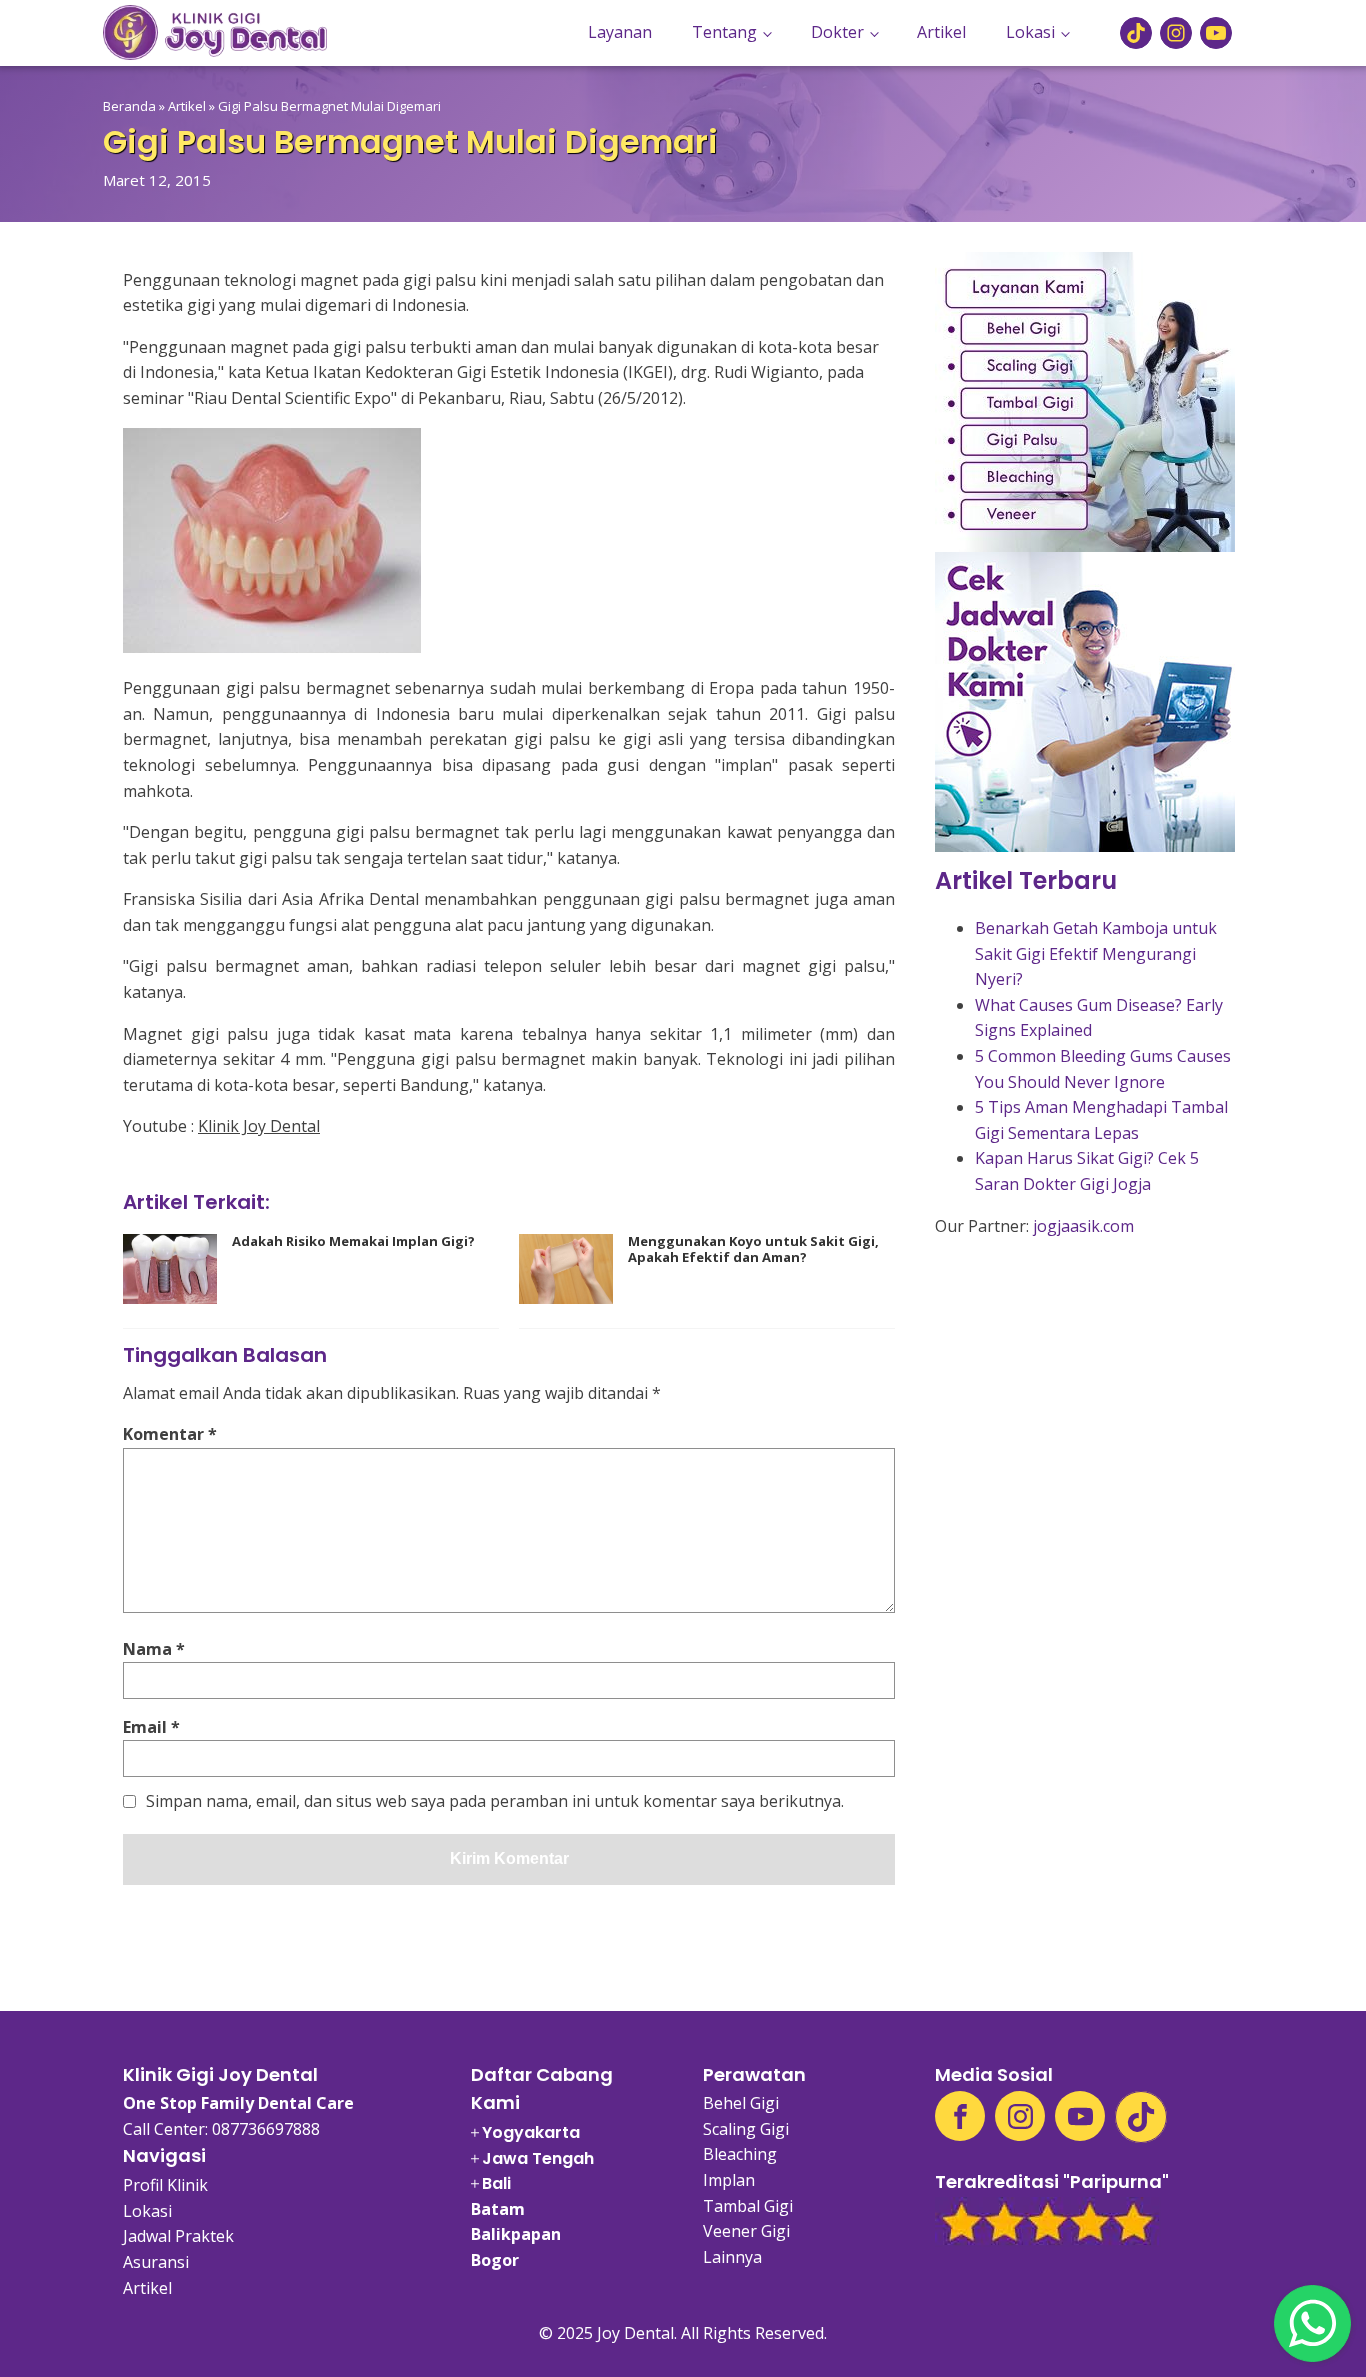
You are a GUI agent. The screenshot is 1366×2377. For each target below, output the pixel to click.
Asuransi (156, 2262)
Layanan (620, 32)
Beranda (129, 106)
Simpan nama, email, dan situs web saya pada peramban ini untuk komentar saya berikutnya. (495, 1802)
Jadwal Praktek (178, 2236)
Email (151, 1727)
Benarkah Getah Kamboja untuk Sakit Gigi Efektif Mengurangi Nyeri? (1096, 953)
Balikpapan (516, 2234)
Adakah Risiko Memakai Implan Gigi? (353, 1242)
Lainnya (732, 2257)
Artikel (941, 32)
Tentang (724, 32)
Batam (498, 2209)
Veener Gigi (746, 2231)
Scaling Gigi (746, 2129)
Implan (729, 2180)
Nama (154, 1649)
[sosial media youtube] (1216, 33)
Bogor (495, 2260)
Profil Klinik (165, 2185)
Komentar (170, 1434)
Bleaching (740, 2154)
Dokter (837, 32)
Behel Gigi (741, 2103)
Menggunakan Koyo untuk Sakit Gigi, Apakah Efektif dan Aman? (753, 1249)
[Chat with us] (1312, 2323)
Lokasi (1030, 32)
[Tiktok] (1141, 2117)
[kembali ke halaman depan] (215, 32)
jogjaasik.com (1083, 1226)
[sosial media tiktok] (1136, 33)
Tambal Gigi (748, 2206)
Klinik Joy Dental (259, 1126)
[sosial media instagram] (1176, 33)
